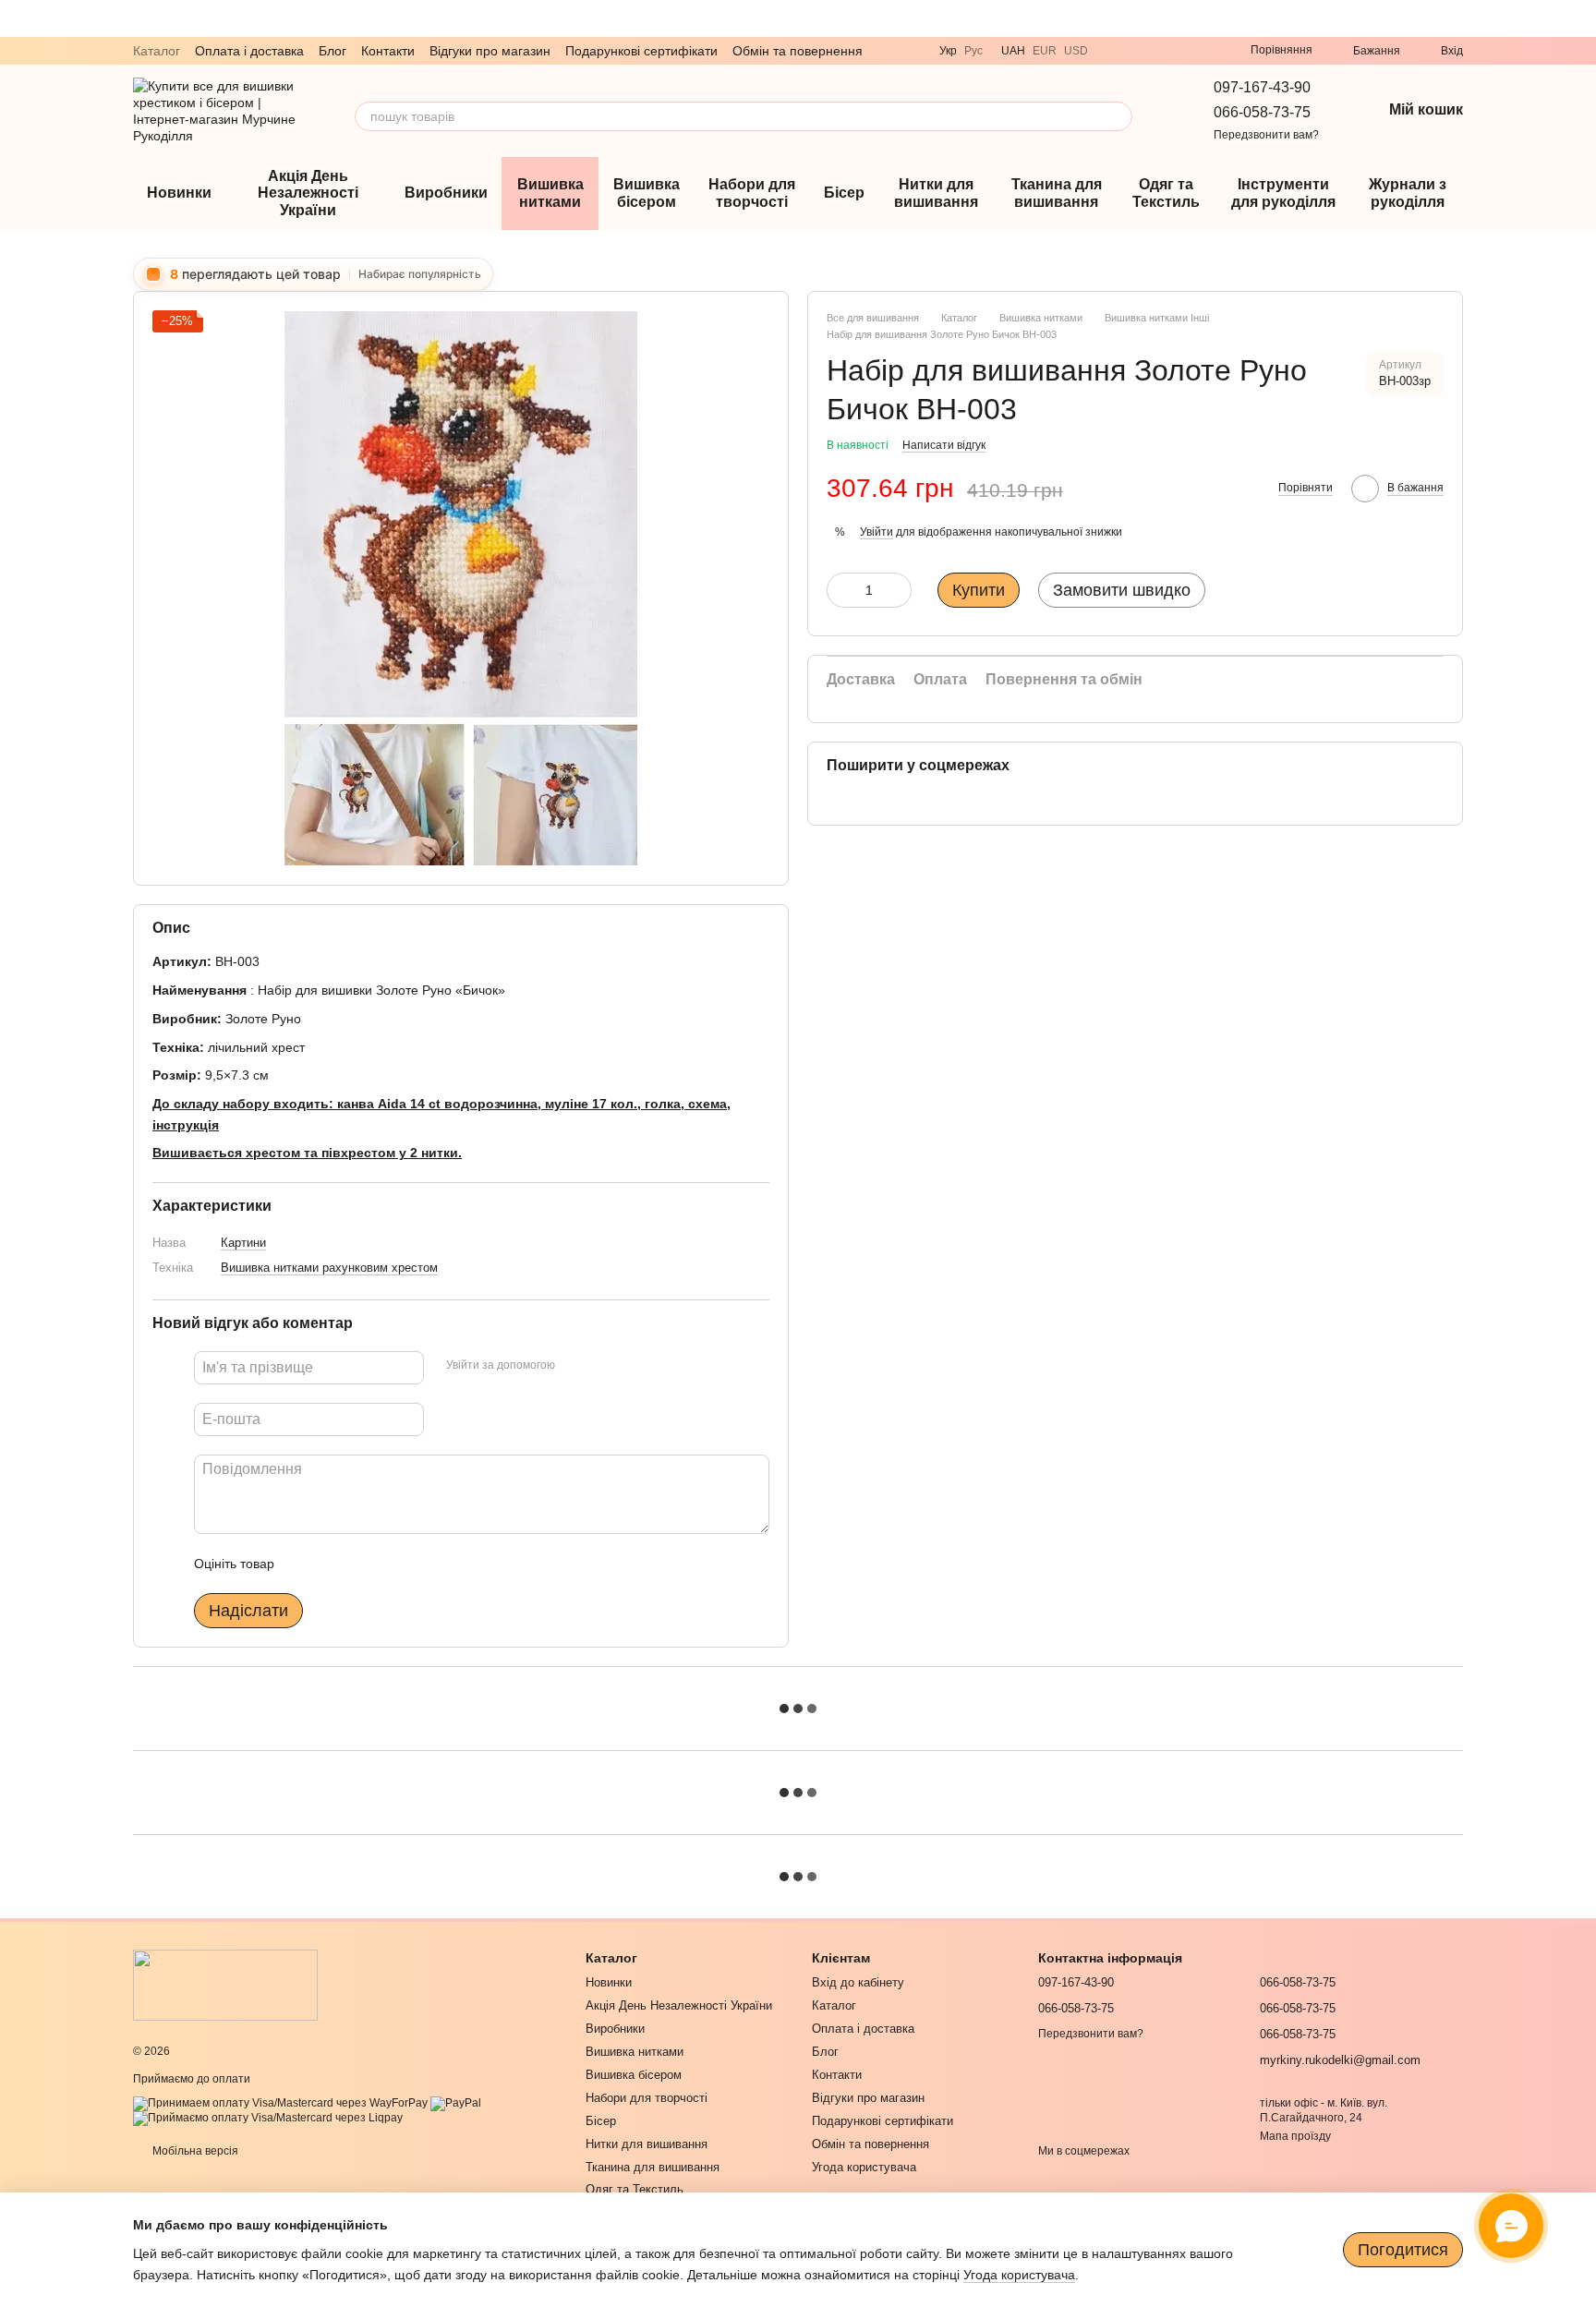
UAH (1013, 51)
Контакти (388, 51)
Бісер (844, 193)
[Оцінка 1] (305, 1564)
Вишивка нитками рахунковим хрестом (329, 1268)
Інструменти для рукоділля (1283, 193)
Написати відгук (944, 446)
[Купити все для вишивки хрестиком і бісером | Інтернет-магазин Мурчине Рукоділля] (225, 1985)
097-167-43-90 (1262, 87)
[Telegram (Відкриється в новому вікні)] (1136, 51)
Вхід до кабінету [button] (858, 1982)
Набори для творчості (752, 193)
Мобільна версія (194, 2151)
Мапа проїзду (1295, 2136)
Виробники (446, 193)
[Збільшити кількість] (898, 591)
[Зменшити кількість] (840, 591)
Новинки (179, 193)
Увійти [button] (877, 532)
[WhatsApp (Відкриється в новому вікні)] (1158, 51)
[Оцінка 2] (334, 1564)
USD (1076, 51)
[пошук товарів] (1118, 116)
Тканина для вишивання (1057, 193)
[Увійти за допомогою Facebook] (575, 1365)
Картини (243, 1242)
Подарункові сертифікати (641, 51)
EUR (1045, 51)
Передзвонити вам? (1266, 135)
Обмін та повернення (798, 51)
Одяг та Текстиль (1166, 193)
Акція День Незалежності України (308, 193)
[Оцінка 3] (364, 1564)
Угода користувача (864, 2167)
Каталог (157, 51)
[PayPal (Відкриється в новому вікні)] (456, 2103)
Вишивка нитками (550, 193)
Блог (332, 51)
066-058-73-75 (1262, 112)
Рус (973, 51)
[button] (1581, 18)
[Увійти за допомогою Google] (605, 1365)
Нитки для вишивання (936, 193)
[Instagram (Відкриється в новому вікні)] (1180, 51)
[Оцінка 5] (423, 1564)
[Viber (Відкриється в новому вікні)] (1114, 51)
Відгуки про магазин (490, 51)
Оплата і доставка (249, 51)
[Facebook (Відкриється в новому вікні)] (1203, 51)
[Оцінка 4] (393, 1564)
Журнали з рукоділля (1408, 193)
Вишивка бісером (647, 193)
